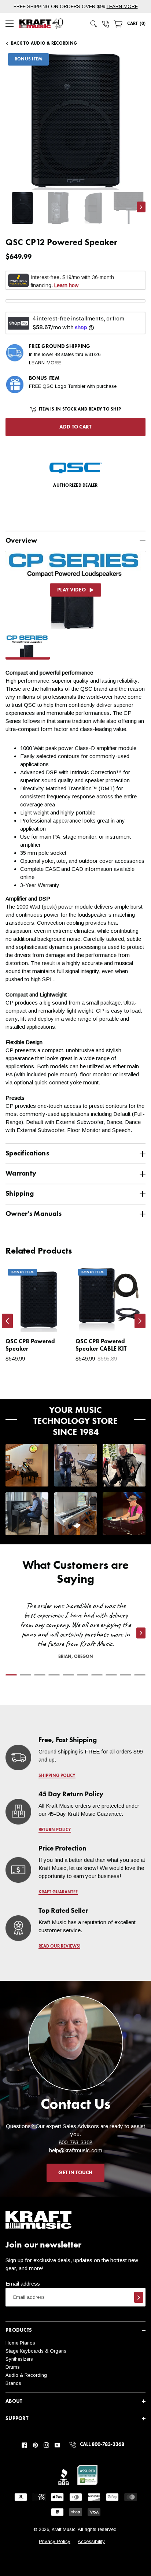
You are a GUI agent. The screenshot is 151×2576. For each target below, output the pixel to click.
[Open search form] (94, 24)
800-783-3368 (75, 2142)
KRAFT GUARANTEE (58, 1892)
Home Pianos (20, 2343)
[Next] (140, 1321)
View (54, 1319)
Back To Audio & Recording (44, 44)
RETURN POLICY (55, 1830)
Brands (13, 2383)
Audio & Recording (26, 2375)
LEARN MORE (122, 6)
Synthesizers (19, 2359)
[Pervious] (7, 1321)
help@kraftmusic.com (76, 2150)
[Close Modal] (133, 342)
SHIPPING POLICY (57, 1776)
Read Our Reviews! (59, 1946)
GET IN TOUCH (75, 2173)
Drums (13, 2367)
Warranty (21, 1174)
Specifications (27, 1153)
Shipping (20, 1194)
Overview (21, 541)
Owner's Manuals (34, 1214)
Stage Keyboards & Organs (36, 2351)
